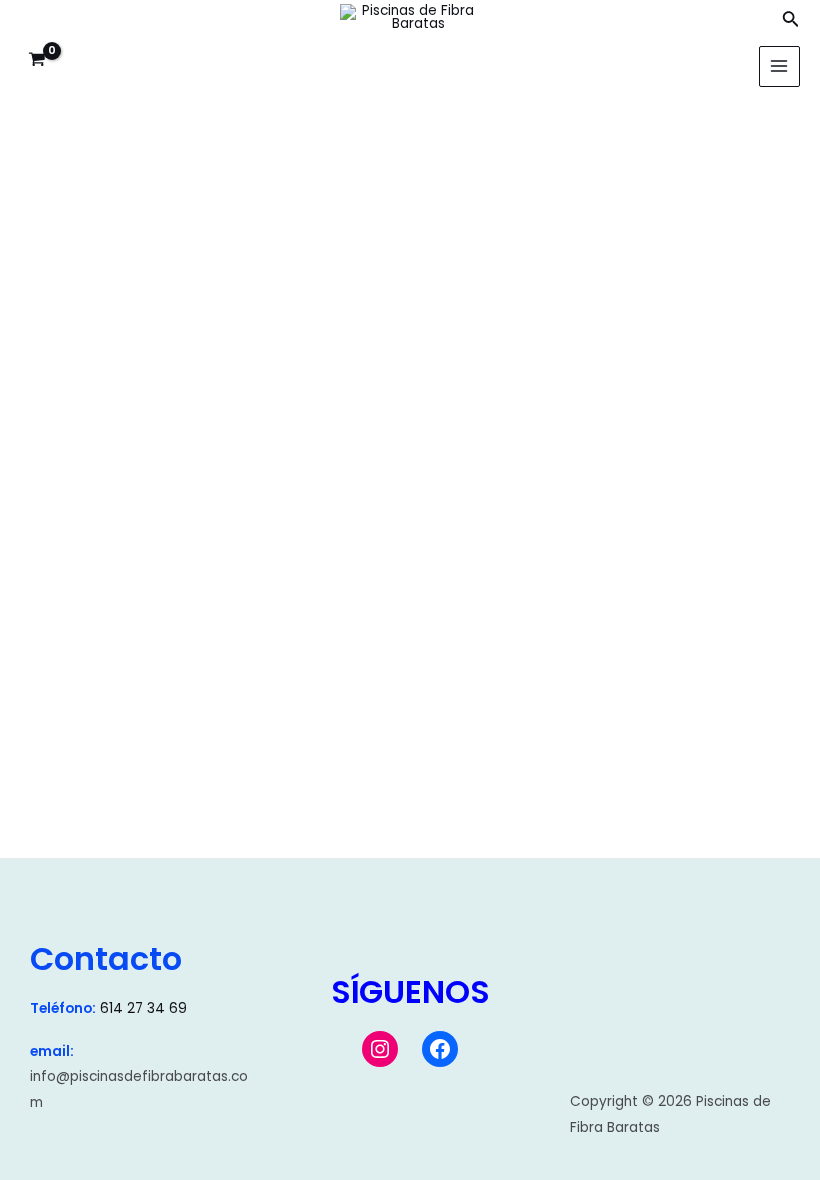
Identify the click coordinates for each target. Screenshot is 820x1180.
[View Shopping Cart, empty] (37, 60)
